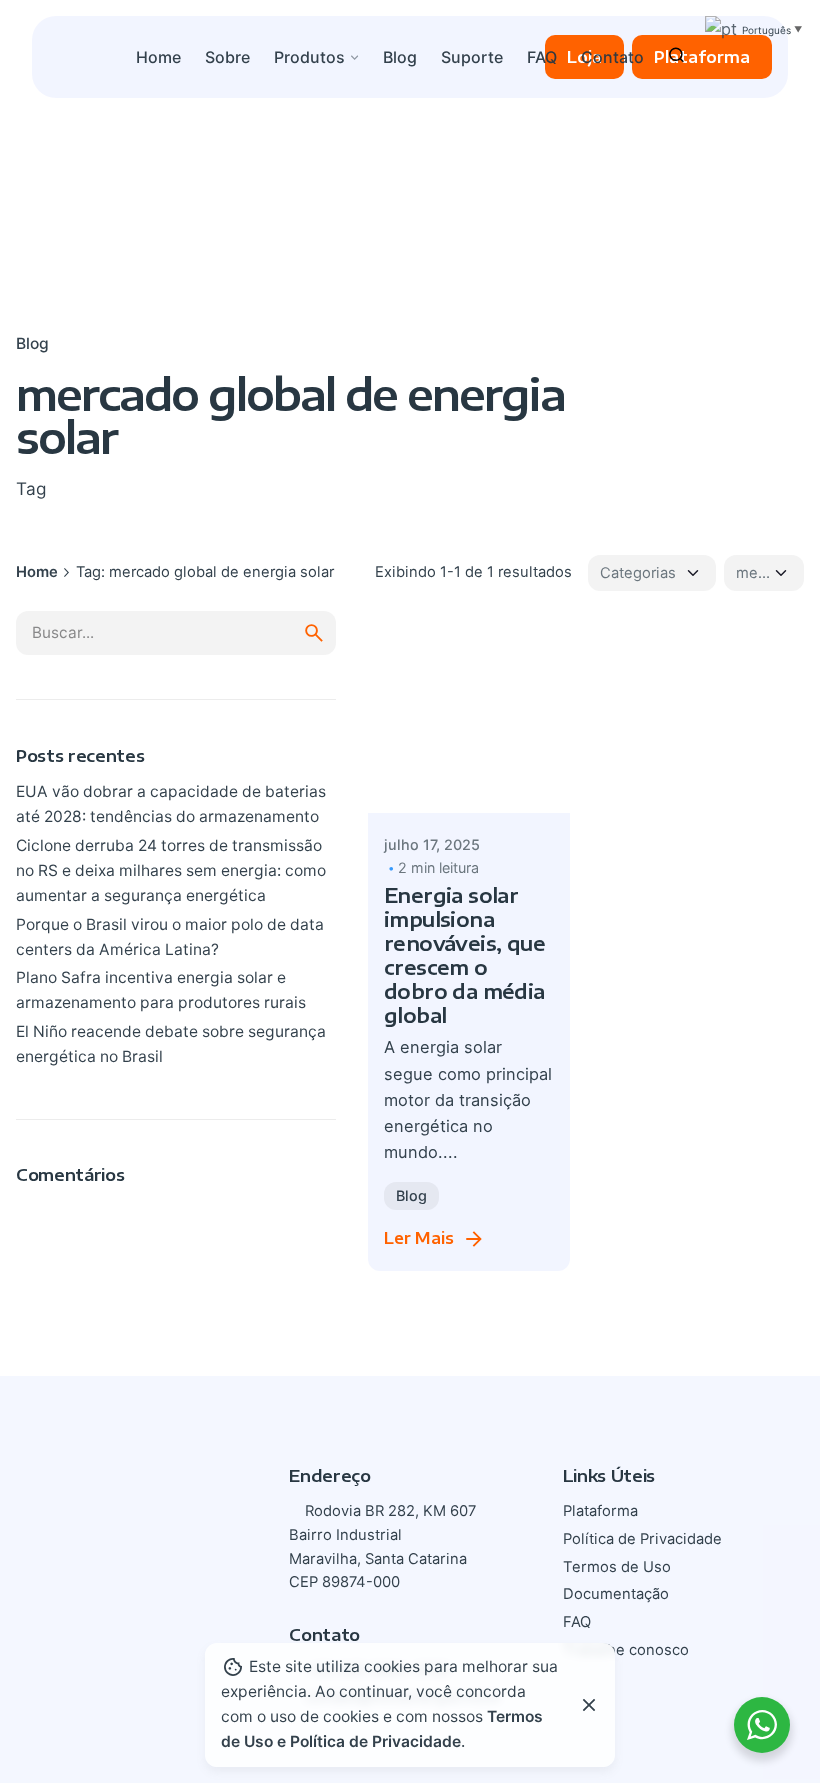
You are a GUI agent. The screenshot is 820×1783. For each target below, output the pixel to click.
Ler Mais (419, 1237)
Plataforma (702, 56)
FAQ (577, 1622)
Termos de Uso (617, 1567)
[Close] (589, 1705)
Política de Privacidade (642, 1539)
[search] (314, 633)
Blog (32, 343)
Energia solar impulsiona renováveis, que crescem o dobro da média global (464, 954)
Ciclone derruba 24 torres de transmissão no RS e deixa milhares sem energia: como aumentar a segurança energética (171, 870)
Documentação (616, 1594)
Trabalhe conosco (626, 1650)
